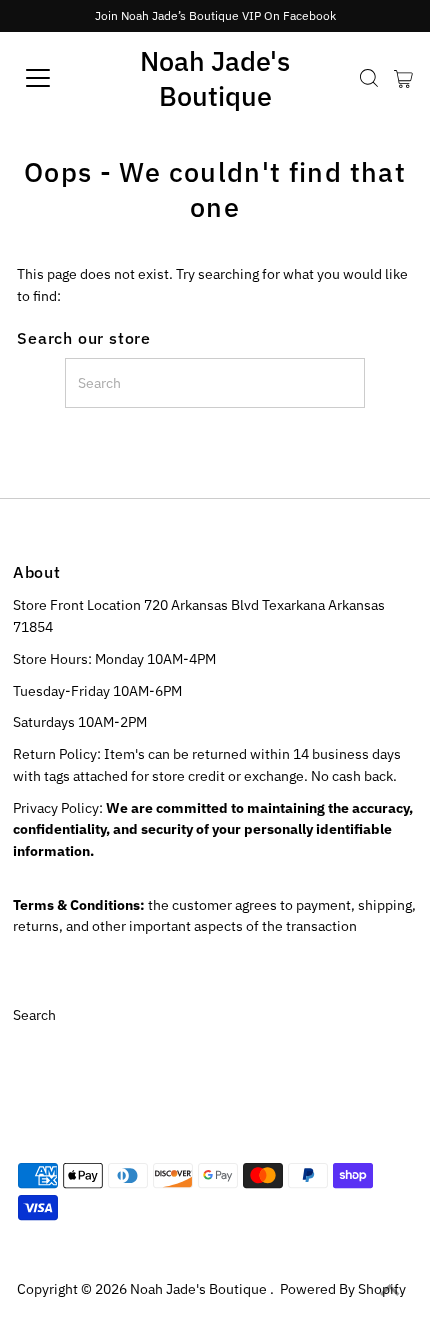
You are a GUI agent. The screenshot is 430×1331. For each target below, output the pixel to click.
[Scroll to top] (390, 1291)
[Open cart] (403, 78)
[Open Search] (369, 78)
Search (34, 1015)
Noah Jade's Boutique (215, 78)
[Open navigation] (60, 78)
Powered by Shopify (343, 1289)
